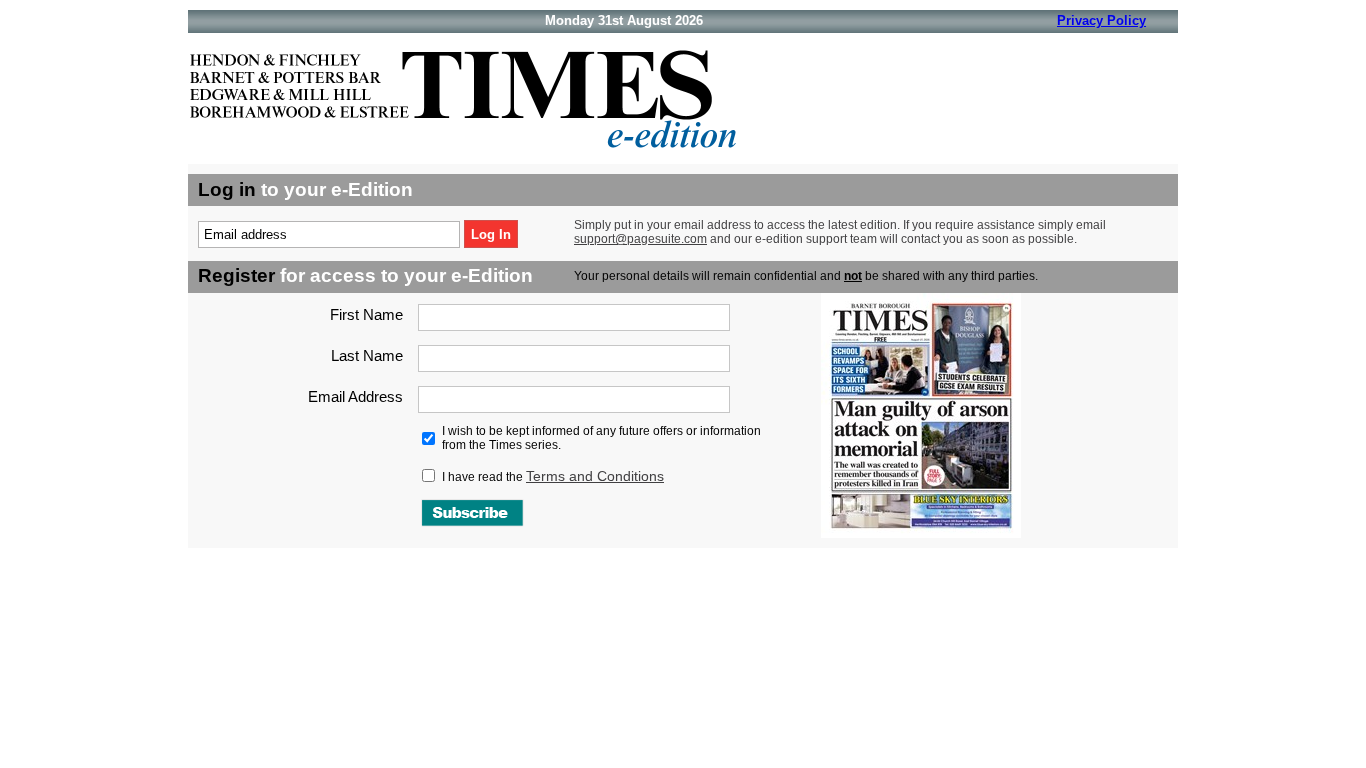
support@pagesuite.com (640, 239)
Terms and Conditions (595, 476)
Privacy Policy (1101, 20)
